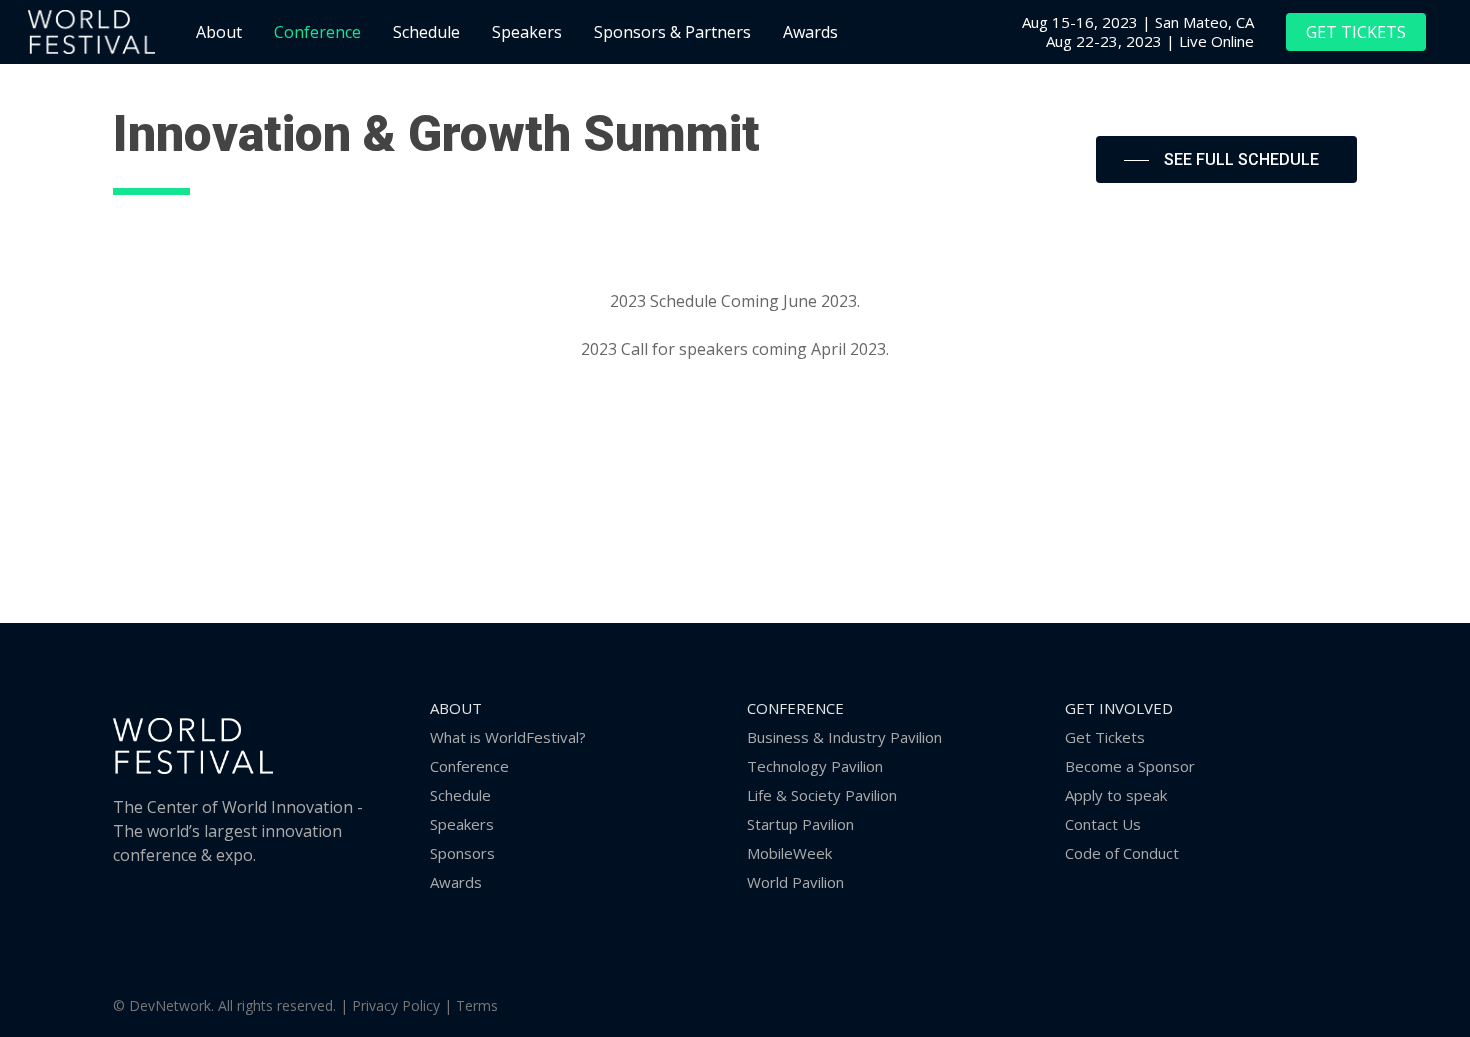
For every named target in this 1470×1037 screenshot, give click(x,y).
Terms (477, 1005)
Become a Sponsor (1130, 766)
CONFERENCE (795, 708)
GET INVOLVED (1119, 708)
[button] (1226, 160)
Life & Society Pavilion (822, 795)
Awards (456, 882)
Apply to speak (1116, 795)
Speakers (462, 824)
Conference (469, 766)
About (456, 708)
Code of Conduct (1122, 853)
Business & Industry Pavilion (844, 737)
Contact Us (1103, 824)
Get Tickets (1105, 737)
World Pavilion (795, 882)
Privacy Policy (396, 1005)
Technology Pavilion (815, 766)
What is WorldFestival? (508, 737)
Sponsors (462, 853)
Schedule (460, 795)
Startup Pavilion (800, 824)
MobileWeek (789, 853)
